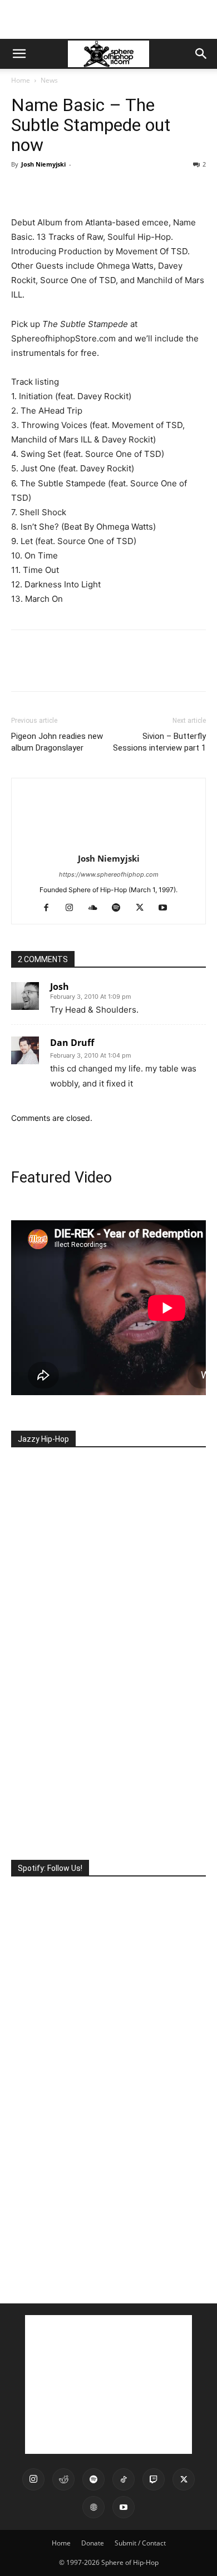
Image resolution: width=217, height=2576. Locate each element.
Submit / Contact (140, 2543)
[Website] (93, 2507)
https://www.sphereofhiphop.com (109, 874)
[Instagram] (74, 908)
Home (21, 80)
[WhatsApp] (99, 189)
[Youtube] (167, 908)
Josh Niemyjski (43, 164)
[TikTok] (124, 2479)
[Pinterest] (73, 189)
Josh (60, 987)
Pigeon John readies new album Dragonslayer (57, 742)
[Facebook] (22, 189)
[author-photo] (108, 843)
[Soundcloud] (97, 908)
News (49, 80)
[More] (125, 189)
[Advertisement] (108, 19)
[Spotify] (120, 908)
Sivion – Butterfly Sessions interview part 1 (159, 742)
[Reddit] (63, 2479)
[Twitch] (154, 2479)
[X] (48, 189)
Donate (93, 2543)
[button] (19, 54)
